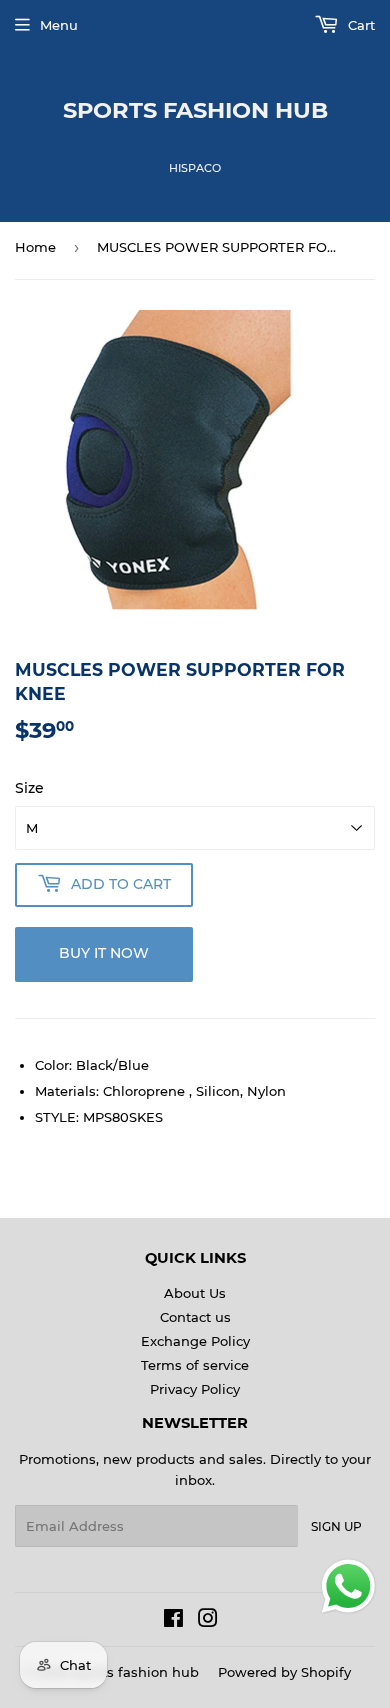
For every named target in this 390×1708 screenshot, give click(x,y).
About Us (195, 1293)
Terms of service (195, 1365)
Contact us (195, 1317)
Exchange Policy (195, 1341)
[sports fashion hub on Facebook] (173, 1621)
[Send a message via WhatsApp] (348, 1586)
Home (35, 247)
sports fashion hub (195, 110)
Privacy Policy (195, 1389)
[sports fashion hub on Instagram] (208, 1621)
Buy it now (104, 953)
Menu (59, 25)
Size (29, 788)
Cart (359, 25)
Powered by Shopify (284, 1672)
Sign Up (336, 1526)
